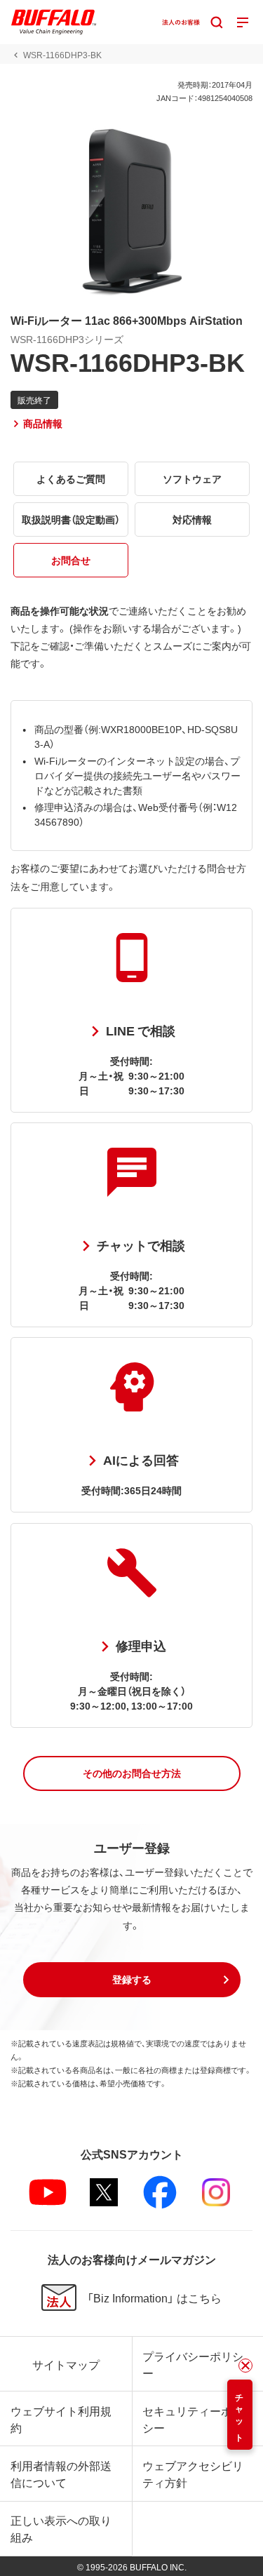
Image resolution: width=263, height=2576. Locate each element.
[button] (132, 1773)
